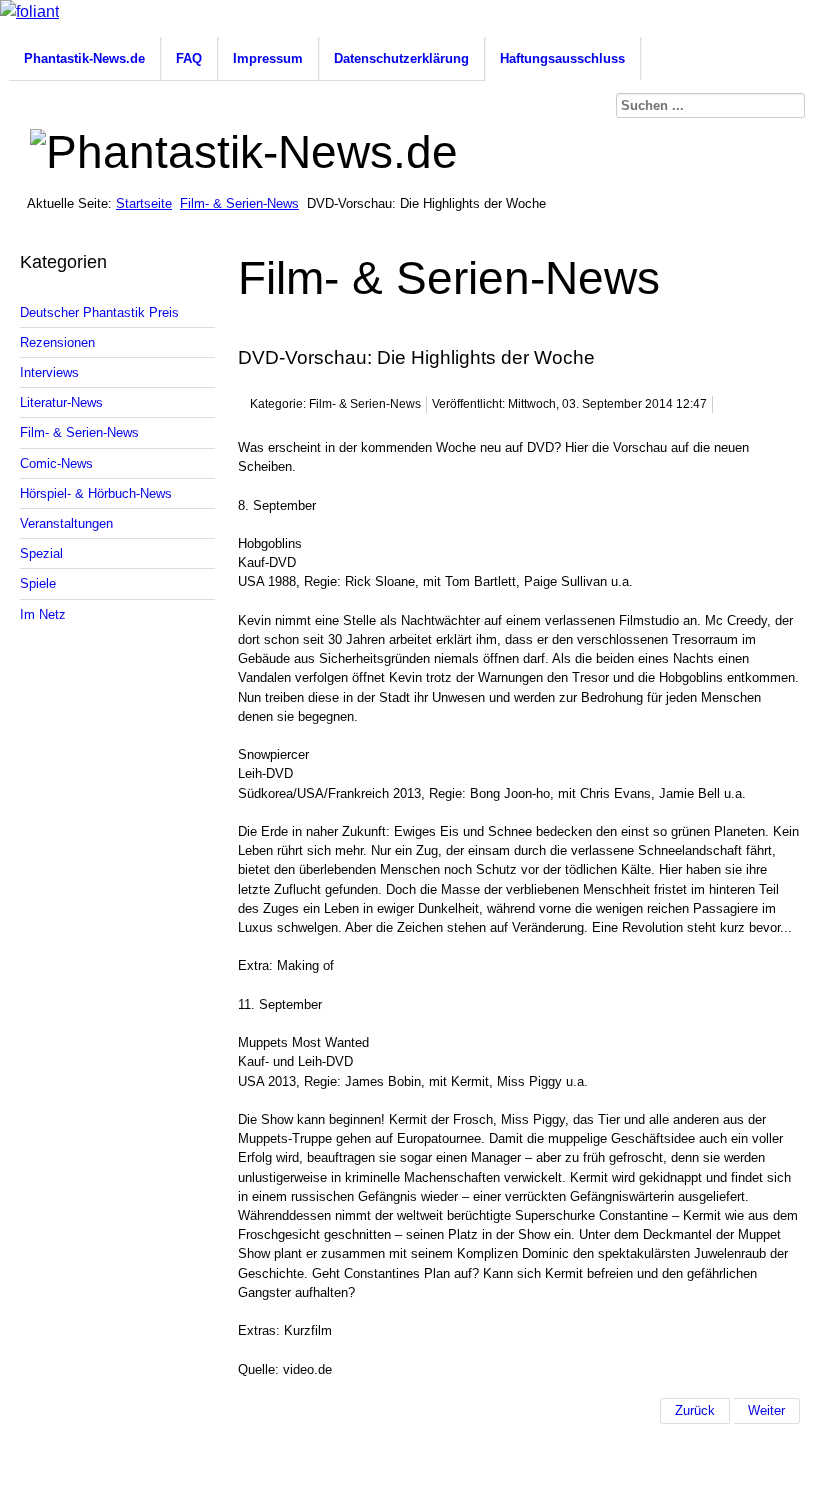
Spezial (41, 553)
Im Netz (43, 614)
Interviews (49, 372)
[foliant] (29, 11)
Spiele (38, 583)
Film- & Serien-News (239, 203)
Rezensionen (57, 342)
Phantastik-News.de (84, 58)
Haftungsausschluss (562, 58)
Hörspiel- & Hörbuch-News (96, 493)
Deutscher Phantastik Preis (99, 312)
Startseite (144, 203)
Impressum (268, 58)
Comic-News (56, 463)
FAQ (189, 58)
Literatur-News (61, 402)
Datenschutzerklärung (401, 58)
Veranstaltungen (66, 523)
